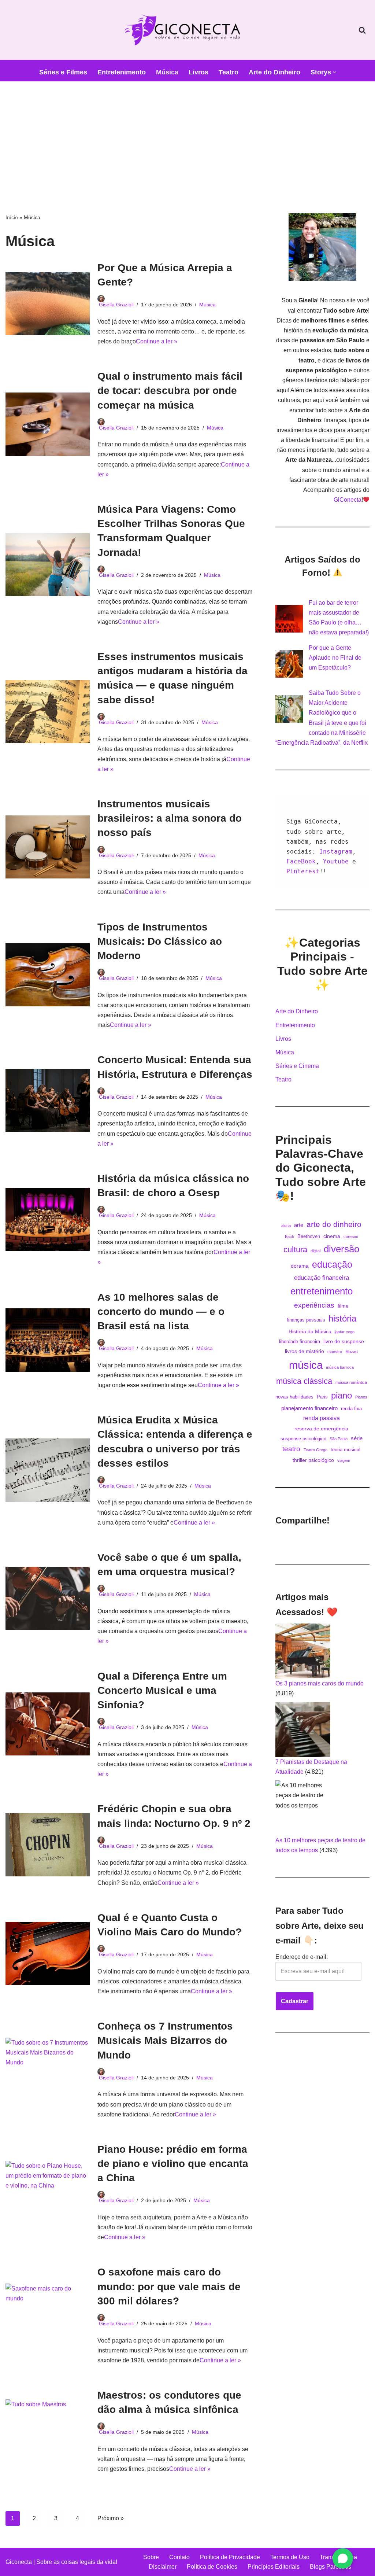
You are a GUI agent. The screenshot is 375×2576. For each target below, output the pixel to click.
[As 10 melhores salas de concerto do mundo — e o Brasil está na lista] (48, 1340)
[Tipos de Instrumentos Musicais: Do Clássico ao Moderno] (48, 975)
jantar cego (345, 1332)
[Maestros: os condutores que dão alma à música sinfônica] (48, 2431)
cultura (295, 1250)
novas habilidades (294, 1397)
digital (315, 1251)
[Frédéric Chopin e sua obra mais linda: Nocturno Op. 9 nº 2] (48, 1845)
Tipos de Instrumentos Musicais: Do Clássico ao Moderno (160, 941)
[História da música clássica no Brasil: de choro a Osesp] (48, 1219)
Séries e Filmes (63, 72)
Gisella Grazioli (116, 305)
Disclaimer (163, 2567)
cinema (332, 1236)
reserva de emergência (321, 1429)
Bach (289, 1237)
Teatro (229, 72)
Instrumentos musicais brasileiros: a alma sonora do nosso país (170, 818)
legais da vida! (98, 2562)
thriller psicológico (313, 1460)
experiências (314, 1305)
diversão (341, 1249)
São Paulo (339, 1439)
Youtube (338, 861)
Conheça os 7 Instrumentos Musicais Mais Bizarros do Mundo (165, 2040)
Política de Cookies (212, 2567)
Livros (198, 72)
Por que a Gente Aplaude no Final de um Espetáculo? (335, 658)
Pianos (361, 1397)
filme (343, 1306)
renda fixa (351, 1409)
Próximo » (111, 2518)
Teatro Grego (315, 1450)
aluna (286, 1226)
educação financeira (322, 1278)
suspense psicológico (303, 1439)
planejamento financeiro (309, 1408)
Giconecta (19, 2562)
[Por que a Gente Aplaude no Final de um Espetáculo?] (289, 664)
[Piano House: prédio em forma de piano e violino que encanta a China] (48, 2192)
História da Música (310, 1331)
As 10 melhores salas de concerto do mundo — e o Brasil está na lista (161, 1311)
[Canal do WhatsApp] (343, 2558)
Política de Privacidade (230, 2557)
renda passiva (322, 1418)
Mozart (352, 1352)
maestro (335, 1352)
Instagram (336, 852)
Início (12, 217)
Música (167, 72)
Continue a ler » (157, 341)
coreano (351, 1237)
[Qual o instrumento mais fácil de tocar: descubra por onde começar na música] (48, 424)
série (357, 1438)
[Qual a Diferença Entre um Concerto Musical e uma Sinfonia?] (48, 1724)
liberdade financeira (300, 1342)
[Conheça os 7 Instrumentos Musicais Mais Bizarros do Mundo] (48, 2069)
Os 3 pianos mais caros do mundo (320, 1683)
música (306, 1365)
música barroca (340, 1367)
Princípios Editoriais (274, 2567)
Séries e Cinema (297, 1066)
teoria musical (346, 1450)
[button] (335, 72)
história (342, 1318)
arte (299, 1225)
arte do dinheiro (334, 1224)
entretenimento (322, 1291)
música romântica (351, 1382)
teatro (291, 1449)
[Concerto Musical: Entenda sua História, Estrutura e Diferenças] (48, 1101)
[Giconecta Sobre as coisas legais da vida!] (187, 30)
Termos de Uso (290, 2557)
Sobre (151, 2557)
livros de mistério (305, 1351)
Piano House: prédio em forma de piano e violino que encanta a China (173, 2164)
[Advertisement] (187, 136)
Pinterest (303, 871)
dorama (300, 1266)
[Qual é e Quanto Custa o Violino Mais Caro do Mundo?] (48, 1953)
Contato (179, 2557)
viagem (344, 1460)
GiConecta (348, 500)
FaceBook (301, 861)
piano (341, 1395)
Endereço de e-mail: (302, 1957)
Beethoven (309, 1237)
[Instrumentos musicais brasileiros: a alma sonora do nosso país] (48, 847)
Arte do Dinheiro (274, 72)
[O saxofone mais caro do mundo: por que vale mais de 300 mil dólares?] (48, 2315)
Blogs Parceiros (331, 2567)
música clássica (304, 1381)
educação (332, 1265)
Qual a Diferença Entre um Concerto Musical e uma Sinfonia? (162, 1690)
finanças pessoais (306, 1320)
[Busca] (362, 30)
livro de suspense (344, 1341)
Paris (322, 1397)
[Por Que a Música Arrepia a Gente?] (48, 303)
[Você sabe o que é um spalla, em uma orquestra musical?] (48, 1598)
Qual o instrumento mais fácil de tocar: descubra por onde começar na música (170, 390)
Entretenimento (122, 72)
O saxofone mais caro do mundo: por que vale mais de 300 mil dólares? (169, 2286)
